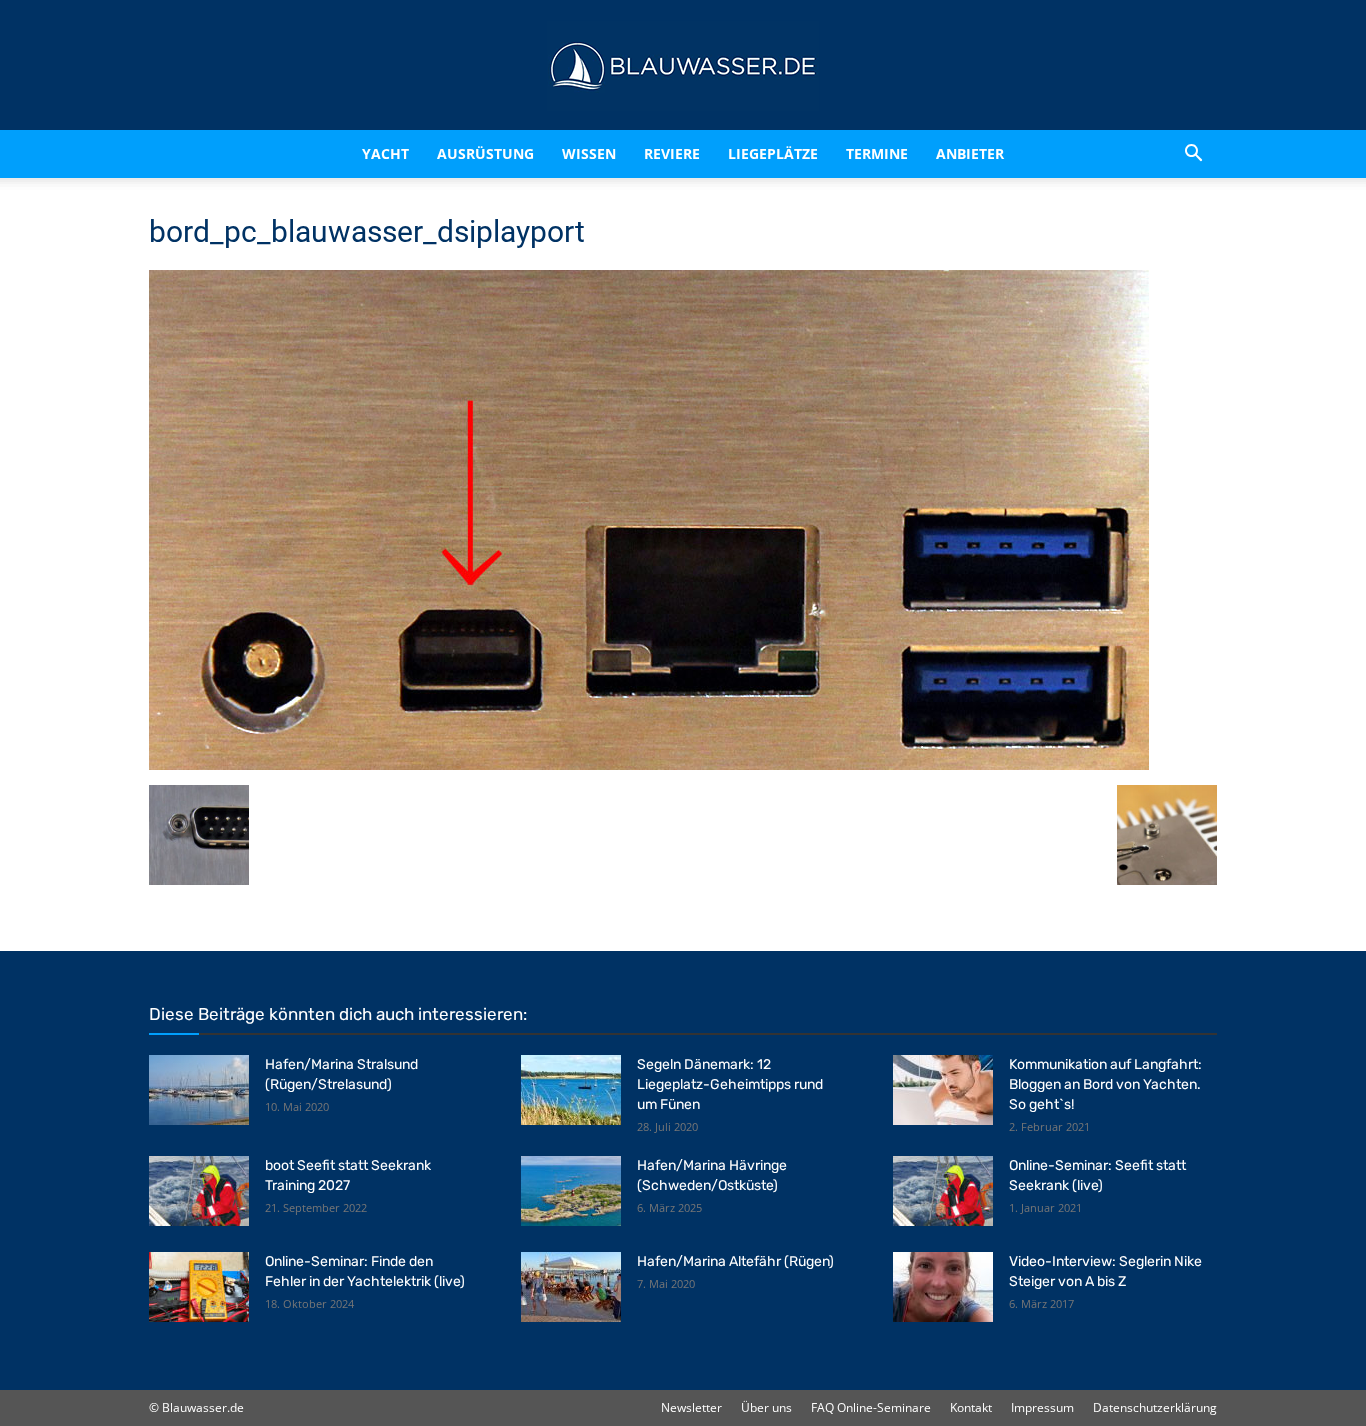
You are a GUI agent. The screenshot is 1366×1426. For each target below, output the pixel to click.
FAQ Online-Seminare (871, 1407)
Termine (877, 153)
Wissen (589, 153)
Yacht (385, 153)
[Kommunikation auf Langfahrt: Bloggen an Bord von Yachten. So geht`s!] (943, 1090)
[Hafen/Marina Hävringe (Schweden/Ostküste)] (571, 1191)
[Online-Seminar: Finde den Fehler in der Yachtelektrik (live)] (199, 1287)
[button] (1193, 154)
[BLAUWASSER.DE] (683, 66)
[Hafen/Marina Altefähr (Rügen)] (571, 1287)
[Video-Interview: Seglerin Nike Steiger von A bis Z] (943, 1287)
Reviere (672, 153)
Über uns (766, 1407)
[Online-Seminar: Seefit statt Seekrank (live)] (943, 1191)
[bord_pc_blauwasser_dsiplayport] (649, 764)
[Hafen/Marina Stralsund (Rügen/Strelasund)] (199, 1090)
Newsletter (691, 1407)
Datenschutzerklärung (1155, 1407)
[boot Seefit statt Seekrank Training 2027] (199, 1191)
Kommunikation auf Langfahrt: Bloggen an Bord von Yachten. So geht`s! (1105, 1084)
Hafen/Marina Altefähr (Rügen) (735, 1261)
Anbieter (970, 153)
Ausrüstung (485, 153)
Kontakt (971, 1407)
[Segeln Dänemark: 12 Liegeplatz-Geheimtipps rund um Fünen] (571, 1090)
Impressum (1042, 1407)
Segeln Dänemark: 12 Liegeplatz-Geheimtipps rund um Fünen (730, 1084)
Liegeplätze (773, 153)
